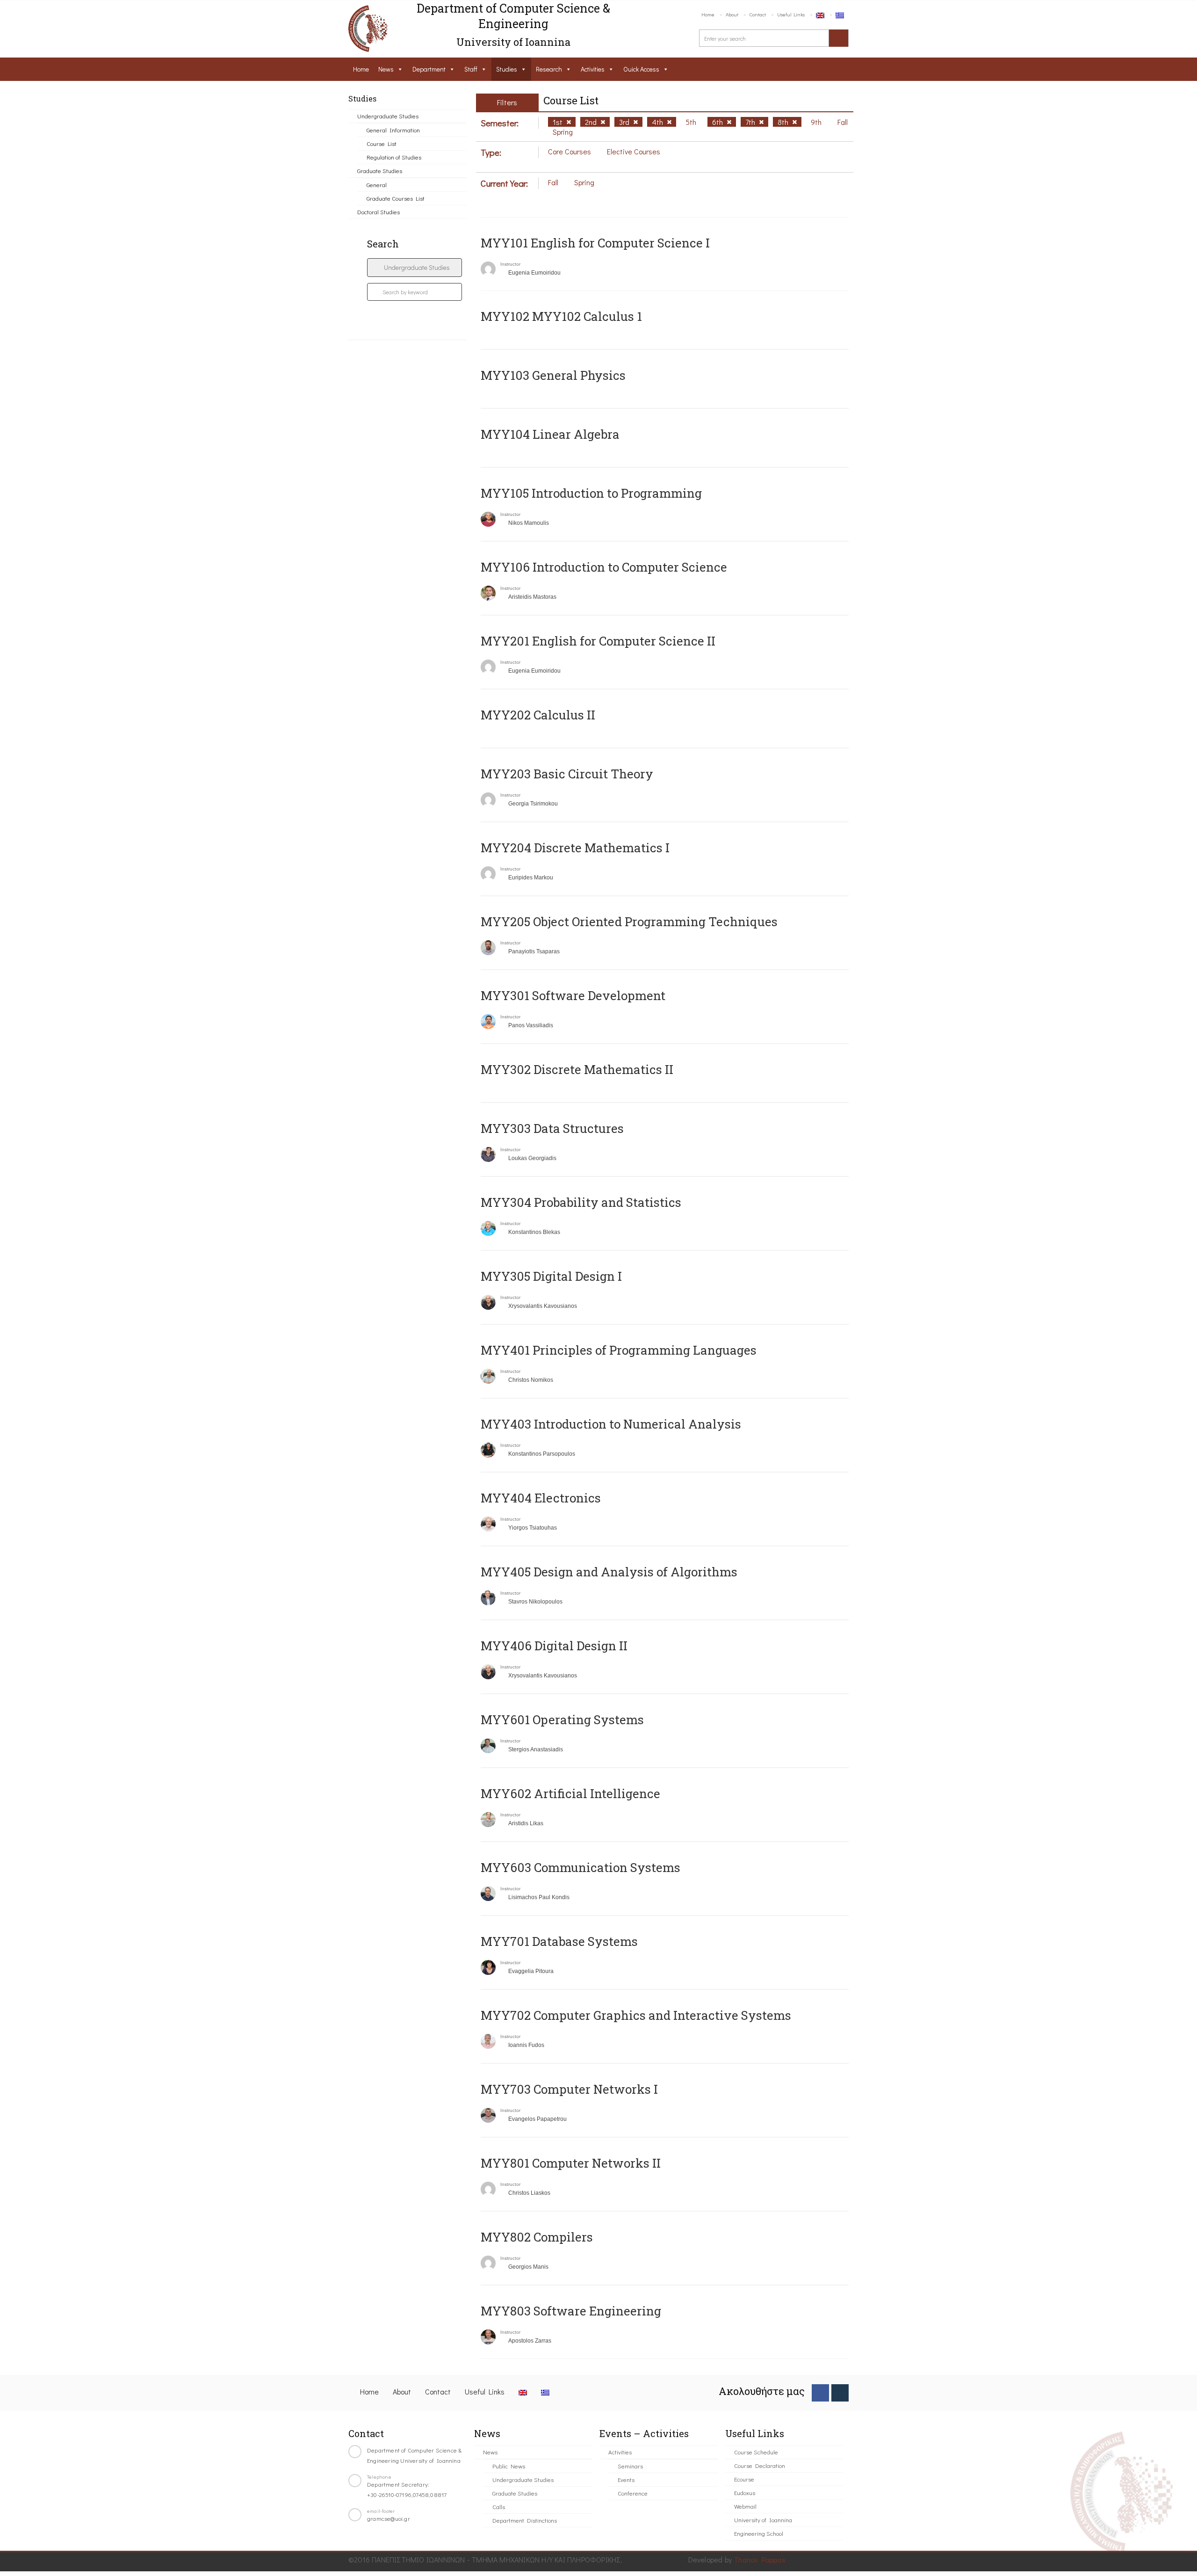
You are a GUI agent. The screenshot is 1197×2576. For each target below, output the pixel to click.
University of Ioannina (763, 2520)
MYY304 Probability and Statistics (581, 1202)
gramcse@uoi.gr (389, 2518)
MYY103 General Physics (553, 375)
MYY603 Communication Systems (580, 1867)
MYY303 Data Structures (552, 1128)
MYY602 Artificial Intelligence (570, 1793)
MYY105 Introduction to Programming (591, 493)
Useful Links (791, 14)
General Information (393, 130)
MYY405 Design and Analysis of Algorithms (609, 1572)
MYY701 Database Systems (559, 1941)
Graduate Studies (380, 171)
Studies (507, 69)
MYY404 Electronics (541, 1498)
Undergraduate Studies (388, 116)
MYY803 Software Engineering (571, 2311)
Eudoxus (745, 2493)
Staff (471, 69)
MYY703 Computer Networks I (569, 2089)
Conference (633, 2493)
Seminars (630, 2466)
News (386, 69)
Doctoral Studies (379, 212)
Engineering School (759, 2533)
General (377, 185)
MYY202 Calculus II (538, 715)
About (732, 14)
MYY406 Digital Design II (554, 1646)
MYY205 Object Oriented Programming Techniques (629, 922)
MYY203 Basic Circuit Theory (567, 774)
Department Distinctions (525, 2520)
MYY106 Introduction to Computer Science (604, 567)
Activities (593, 69)
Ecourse (744, 2479)
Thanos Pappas (760, 2559)
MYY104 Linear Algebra (550, 434)
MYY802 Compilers (537, 2237)
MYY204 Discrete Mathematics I (575, 848)
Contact (758, 14)
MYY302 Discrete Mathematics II (577, 1069)
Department (429, 69)
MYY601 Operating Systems (562, 1720)
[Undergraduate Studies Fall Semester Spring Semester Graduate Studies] (415, 268)
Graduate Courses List (396, 198)
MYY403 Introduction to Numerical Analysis (611, 1424)
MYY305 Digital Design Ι (551, 1276)
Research (549, 69)
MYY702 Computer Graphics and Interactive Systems (636, 2015)
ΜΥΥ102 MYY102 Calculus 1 (561, 316)
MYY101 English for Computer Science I (595, 243)
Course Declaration (760, 2465)
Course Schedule (756, 2452)
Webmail (745, 2506)
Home (708, 14)
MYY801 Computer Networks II (571, 2163)
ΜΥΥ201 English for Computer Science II (598, 641)
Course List (382, 143)
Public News (509, 2466)
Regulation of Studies (394, 157)
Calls (499, 2507)
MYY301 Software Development (573, 995)
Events (626, 2479)
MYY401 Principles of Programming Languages (619, 1350)
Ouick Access (641, 69)
